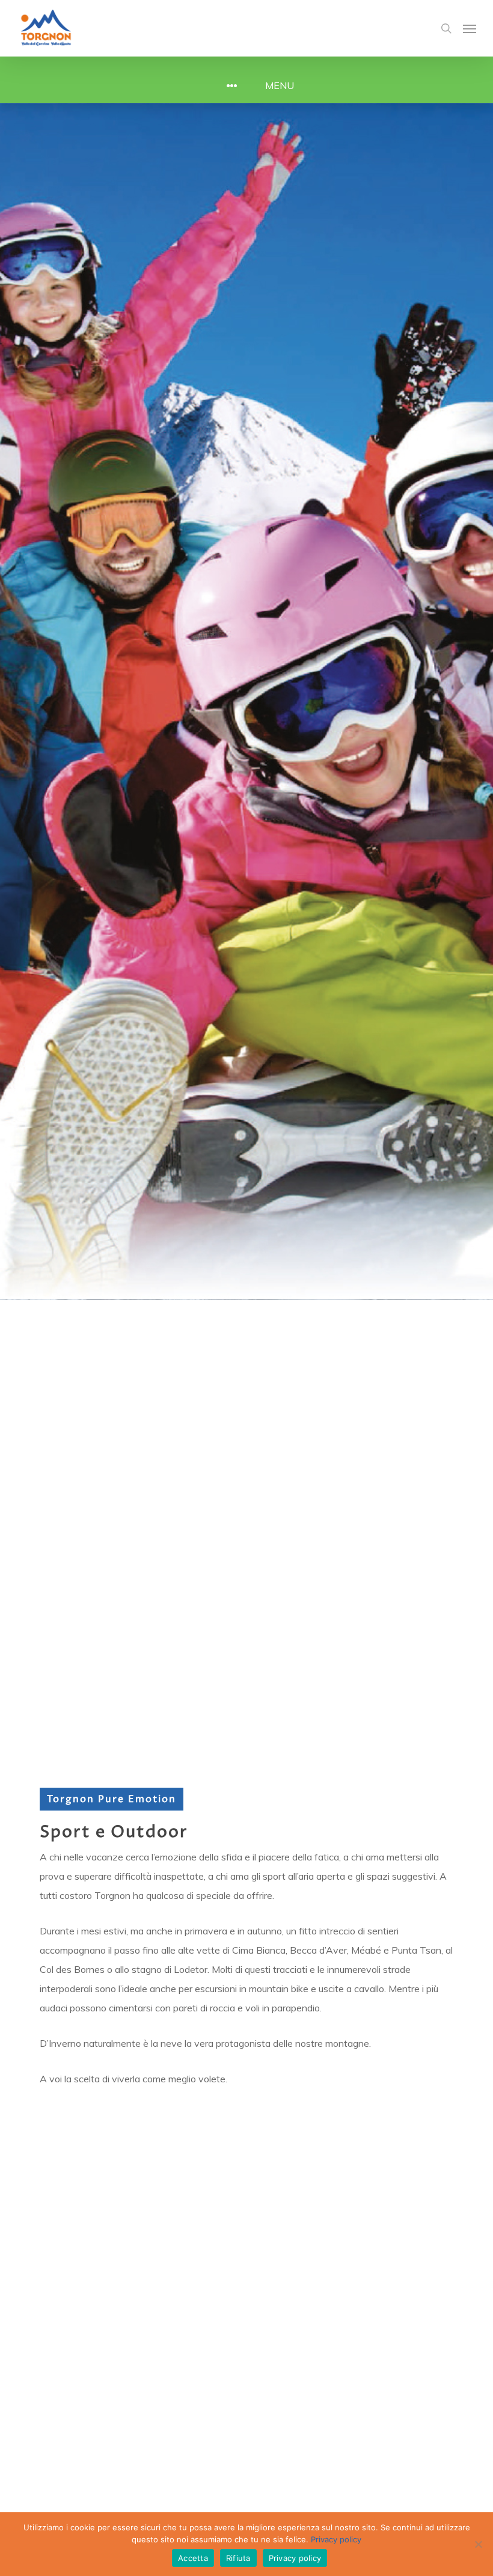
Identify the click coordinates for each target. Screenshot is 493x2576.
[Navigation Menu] (470, 28)
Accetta (193, 2558)
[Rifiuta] (478, 2544)
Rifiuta (238, 2558)
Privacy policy (336, 2539)
